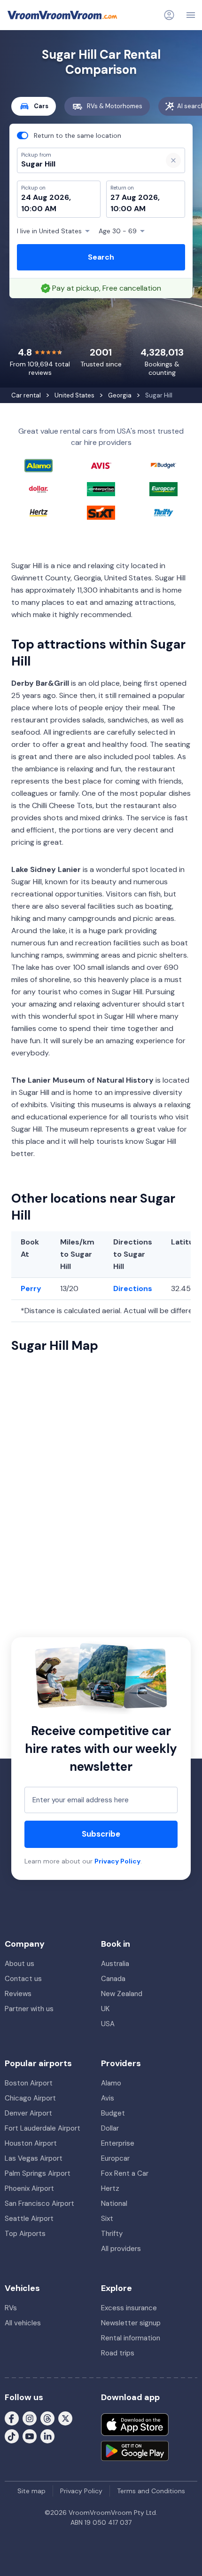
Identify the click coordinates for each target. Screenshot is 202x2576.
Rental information (131, 2338)
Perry (31, 1288)
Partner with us (29, 2009)
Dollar (110, 2128)
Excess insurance (129, 2308)
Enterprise (118, 2143)
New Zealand (122, 1994)
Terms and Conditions (151, 2491)
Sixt (107, 2219)
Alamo (111, 2083)
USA (108, 2024)
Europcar (115, 2158)
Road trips (118, 2353)
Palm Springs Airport (38, 2173)
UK (105, 2009)
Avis (108, 2098)
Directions (133, 1288)
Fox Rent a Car (125, 2173)
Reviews (18, 1994)
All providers (121, 2249)
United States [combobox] (49, 231)
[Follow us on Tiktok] (12, 2436)
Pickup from (32, 45)
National (114, 2203)
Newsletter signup (131, 2323)
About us (19, 1964)
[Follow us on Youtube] (30, 2436)
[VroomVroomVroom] (62, 15)
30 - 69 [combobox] (118, 231)
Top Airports (25, 2234)
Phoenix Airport (29, 2188)
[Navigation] (191, 15)
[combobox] (86, 164)
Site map (31, 2491)
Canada (113, 1979)
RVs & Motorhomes (115, 106)
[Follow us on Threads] (47, 2418)
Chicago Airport (30, 2098)
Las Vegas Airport (34, 2158)
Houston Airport (31, 2143)
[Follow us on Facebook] (12, 2418)
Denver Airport (28, 2113)
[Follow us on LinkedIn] (47, 2436)
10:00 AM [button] (39, 209)
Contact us (23, 1979)
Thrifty (112, 2234)
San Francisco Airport (39, 2203)
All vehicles (23, 2323)
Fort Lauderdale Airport (43, 2128)
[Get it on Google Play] (135, 2451)
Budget (113, 2113)
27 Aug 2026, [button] (135, 197)
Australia (115, 1964)
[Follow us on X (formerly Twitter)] (65, 2418)
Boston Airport (29, 2083)
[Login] (169, 15)
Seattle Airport (29, 2219)
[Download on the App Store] (135, 2425)
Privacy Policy (117, 1861)
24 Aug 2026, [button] (46, 197)
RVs (11, 2308)
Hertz (110, 2188)
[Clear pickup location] (173, 160)
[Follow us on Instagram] (30, 2418)
